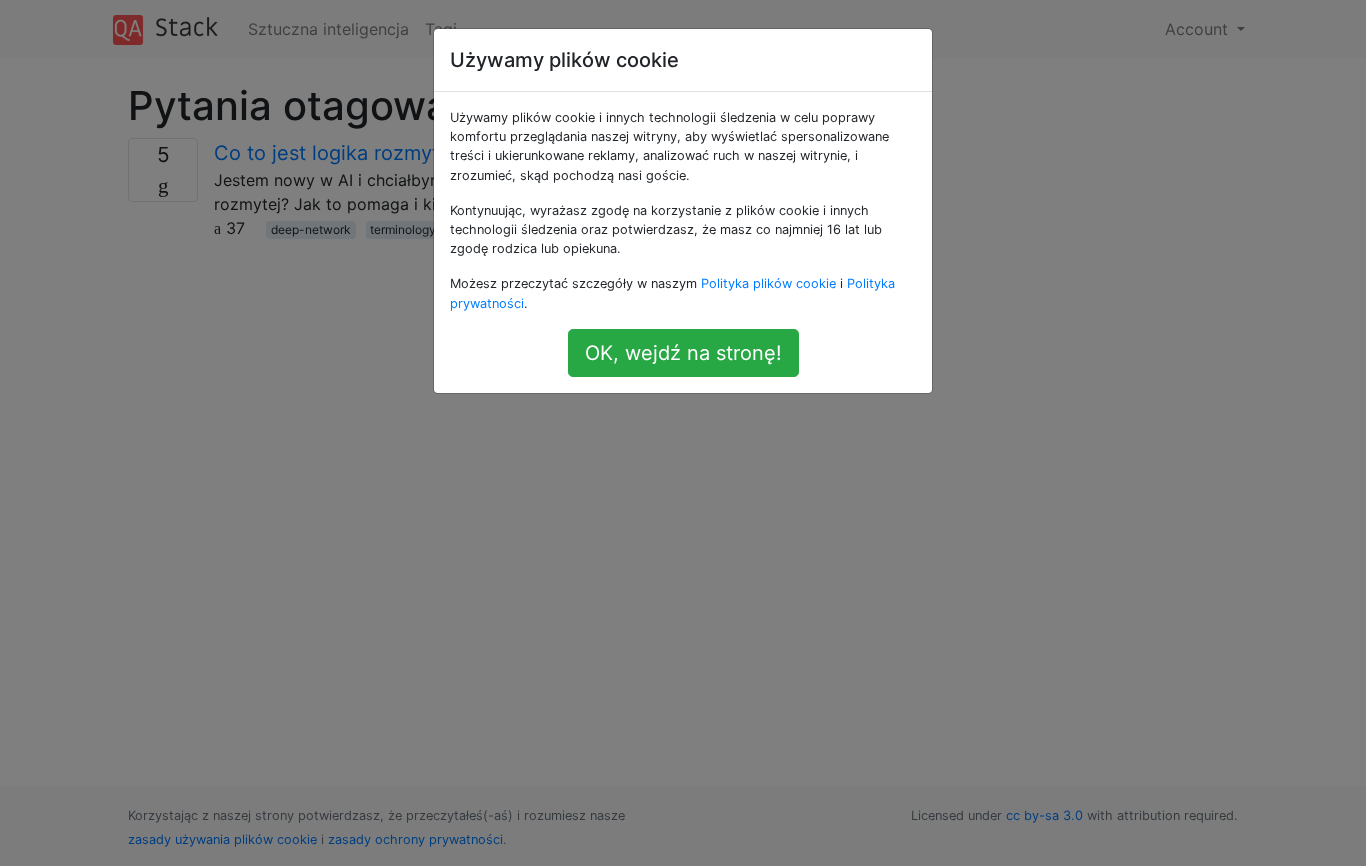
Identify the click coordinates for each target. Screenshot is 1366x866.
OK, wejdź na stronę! (683, 353)
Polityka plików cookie (768, 283)
